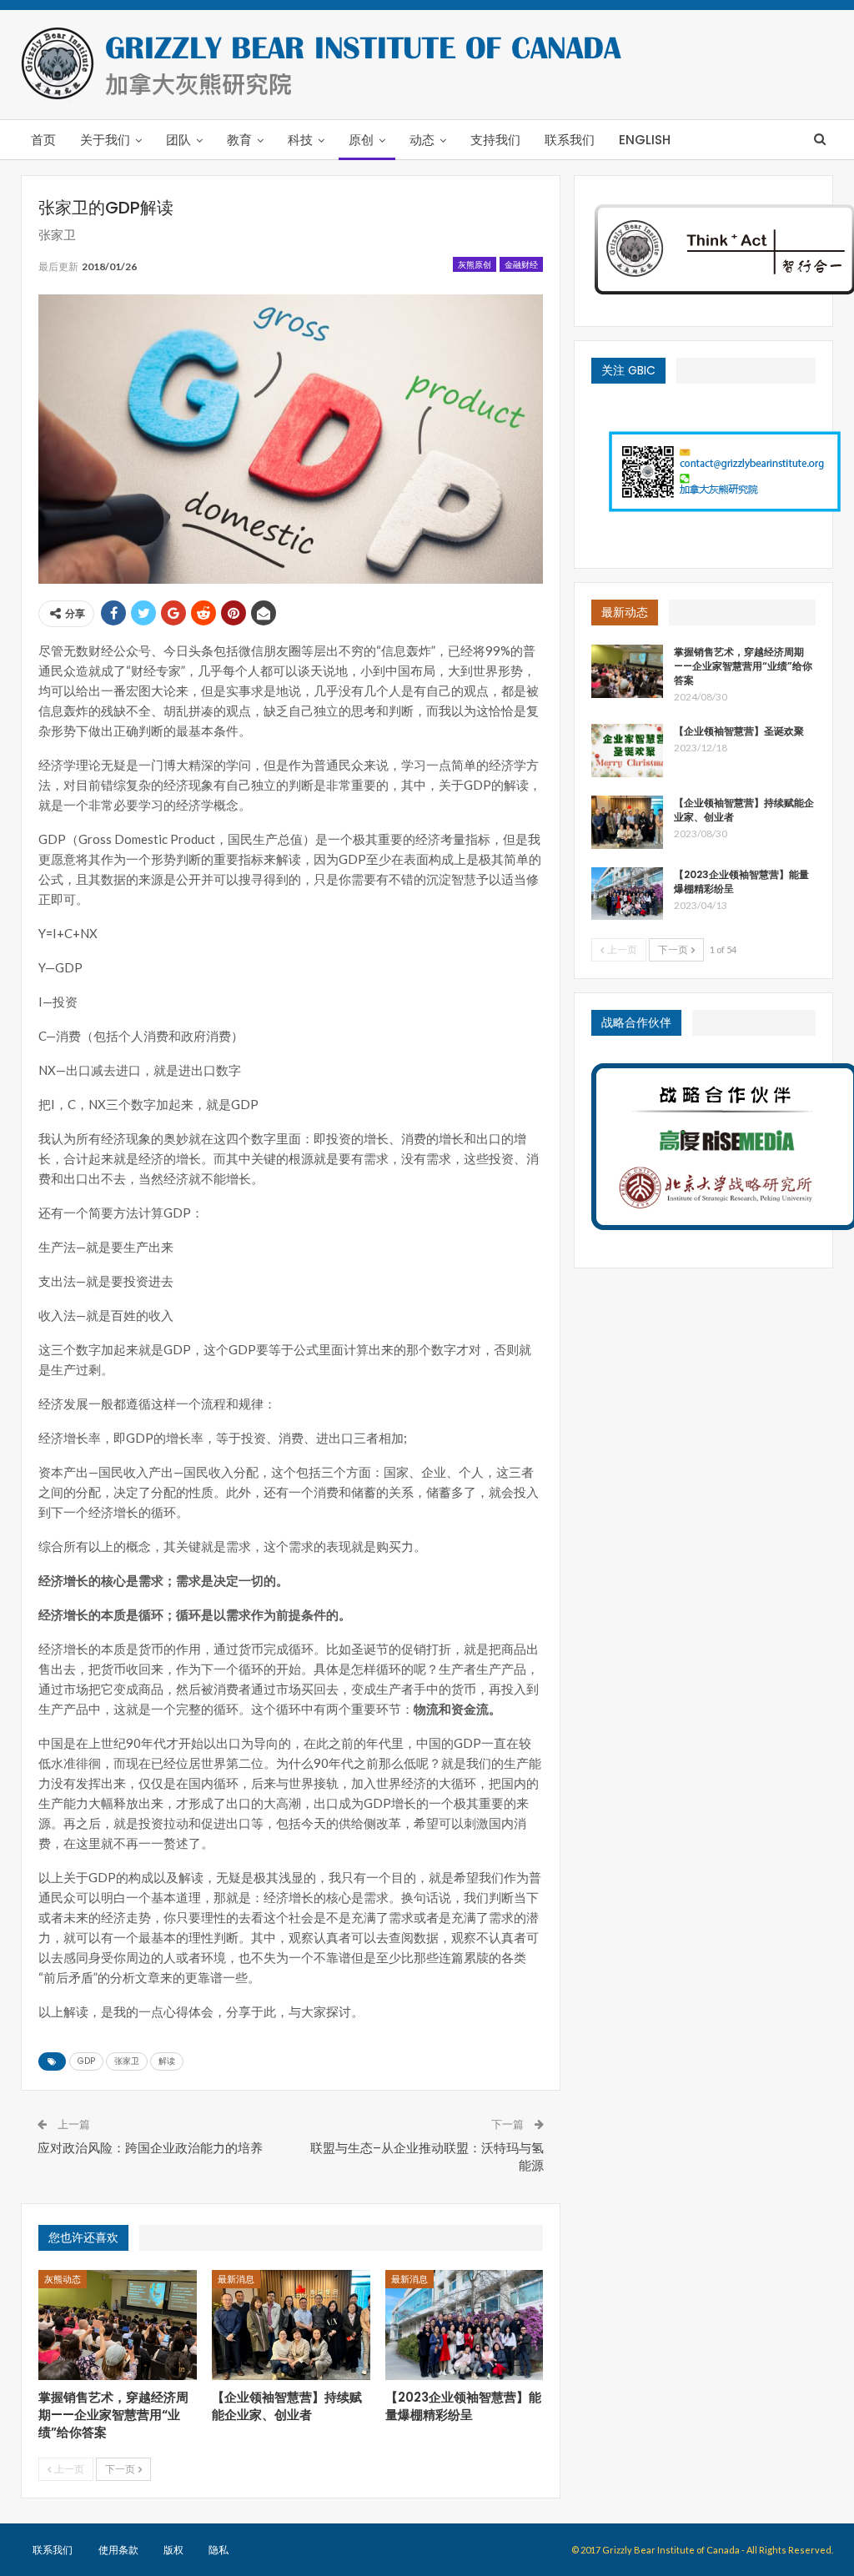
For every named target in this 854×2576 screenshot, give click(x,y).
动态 (422, 140)
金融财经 (521, 264)
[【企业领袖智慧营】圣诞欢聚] (627, 751)
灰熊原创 (475, 264)
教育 (239, 140)
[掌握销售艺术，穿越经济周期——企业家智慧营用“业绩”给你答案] (118, 2325)
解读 (167, 2061)
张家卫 (127, 2061)
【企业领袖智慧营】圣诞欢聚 (739, 731)
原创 (361, 140)
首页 (43, 140)
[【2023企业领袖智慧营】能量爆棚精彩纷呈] (465, 2325)
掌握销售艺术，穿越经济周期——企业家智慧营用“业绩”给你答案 (743, 666)
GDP (86, 2061)
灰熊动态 (63, 2279)
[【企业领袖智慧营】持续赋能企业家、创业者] (291, 2325)
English (645, 140)
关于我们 (105, 140)
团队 (178, 140)
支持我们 (495, 140)
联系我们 (570, 140)
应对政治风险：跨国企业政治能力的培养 (150, 2148)
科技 (300, 140)
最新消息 (236, 2279)
